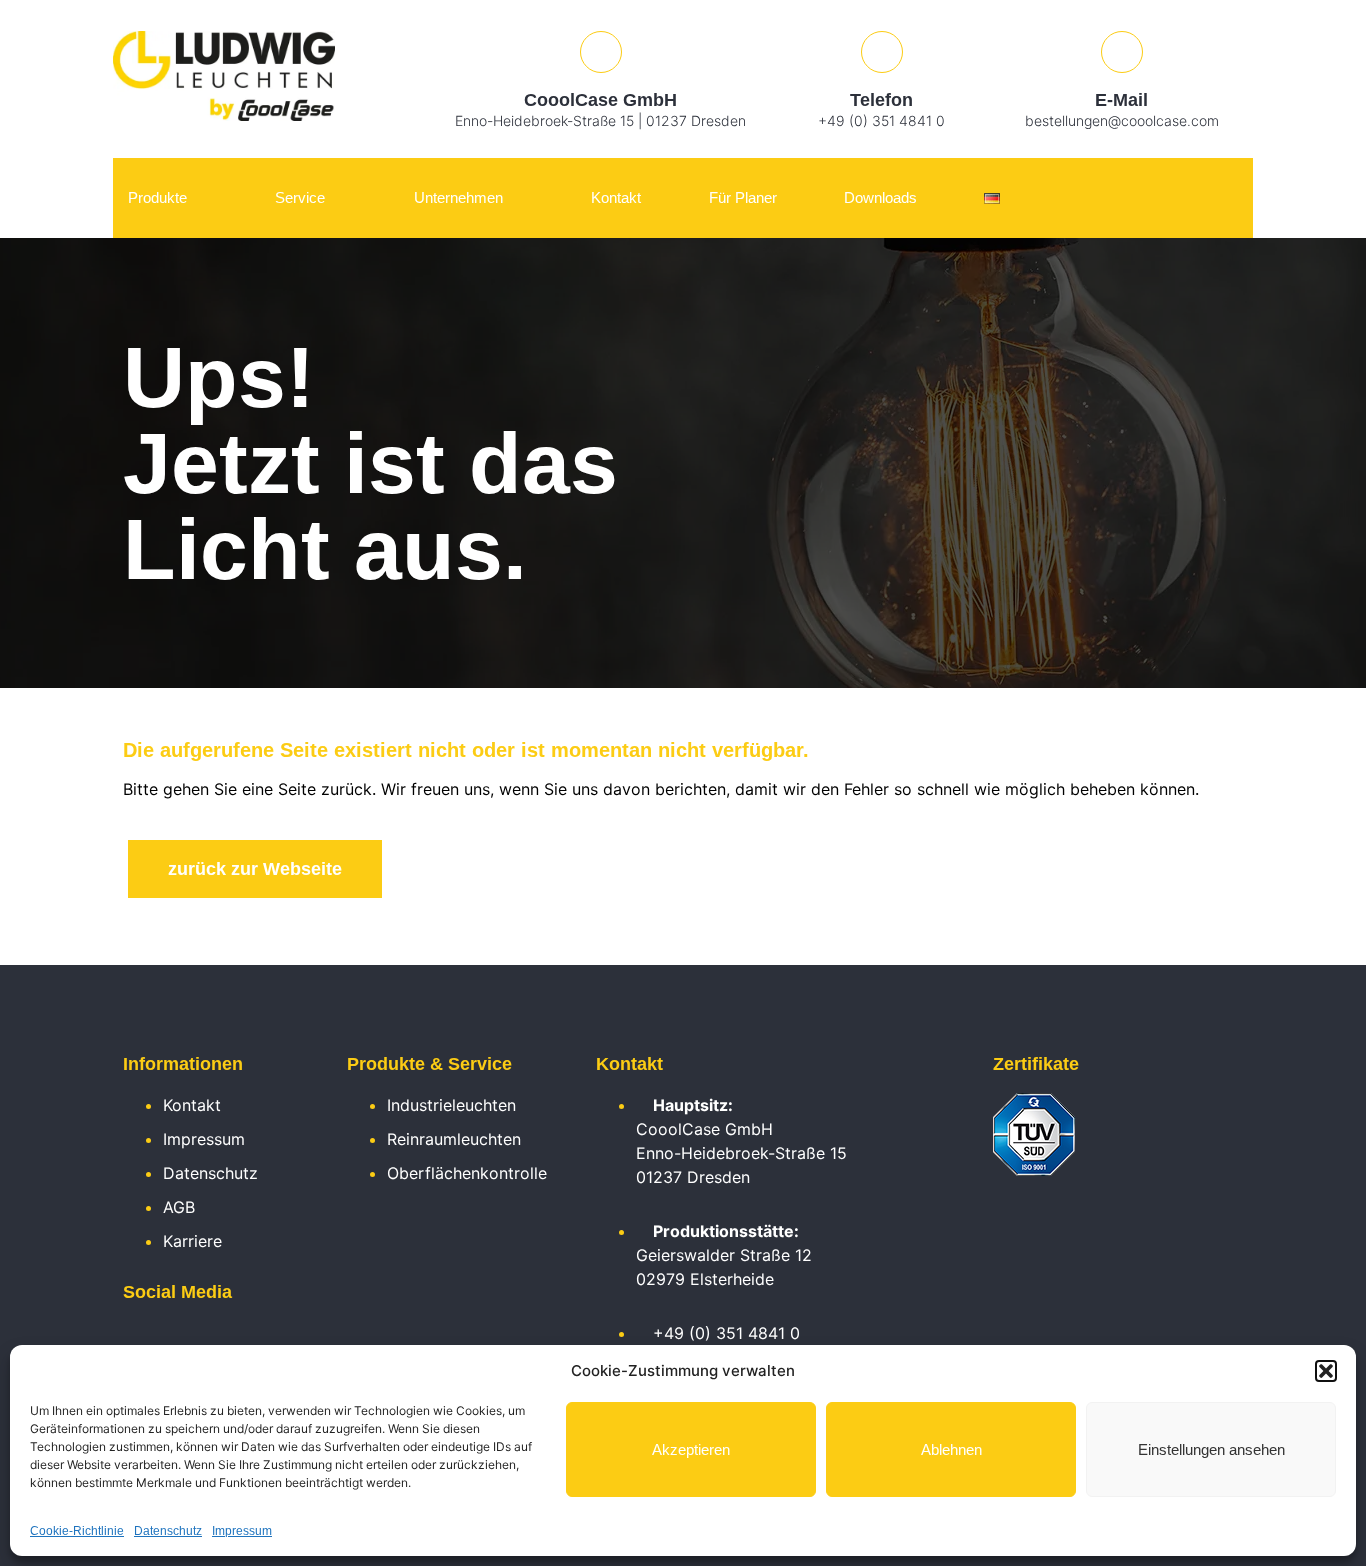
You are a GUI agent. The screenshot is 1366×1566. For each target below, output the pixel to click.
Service (300, 197)
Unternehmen (458, 197)
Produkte (157, 197)
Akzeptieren (691, 1449)
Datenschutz (168, 1531)
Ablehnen (951, 1449)
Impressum (242, 1531)
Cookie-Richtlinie (77, 1531)
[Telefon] (882, 52)
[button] (1326, 1371)
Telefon (881, 100)
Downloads (880, 197)
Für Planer (743, 197)
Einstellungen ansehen (1211, 1449)
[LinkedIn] (133, 1338)
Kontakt (616, 197)
